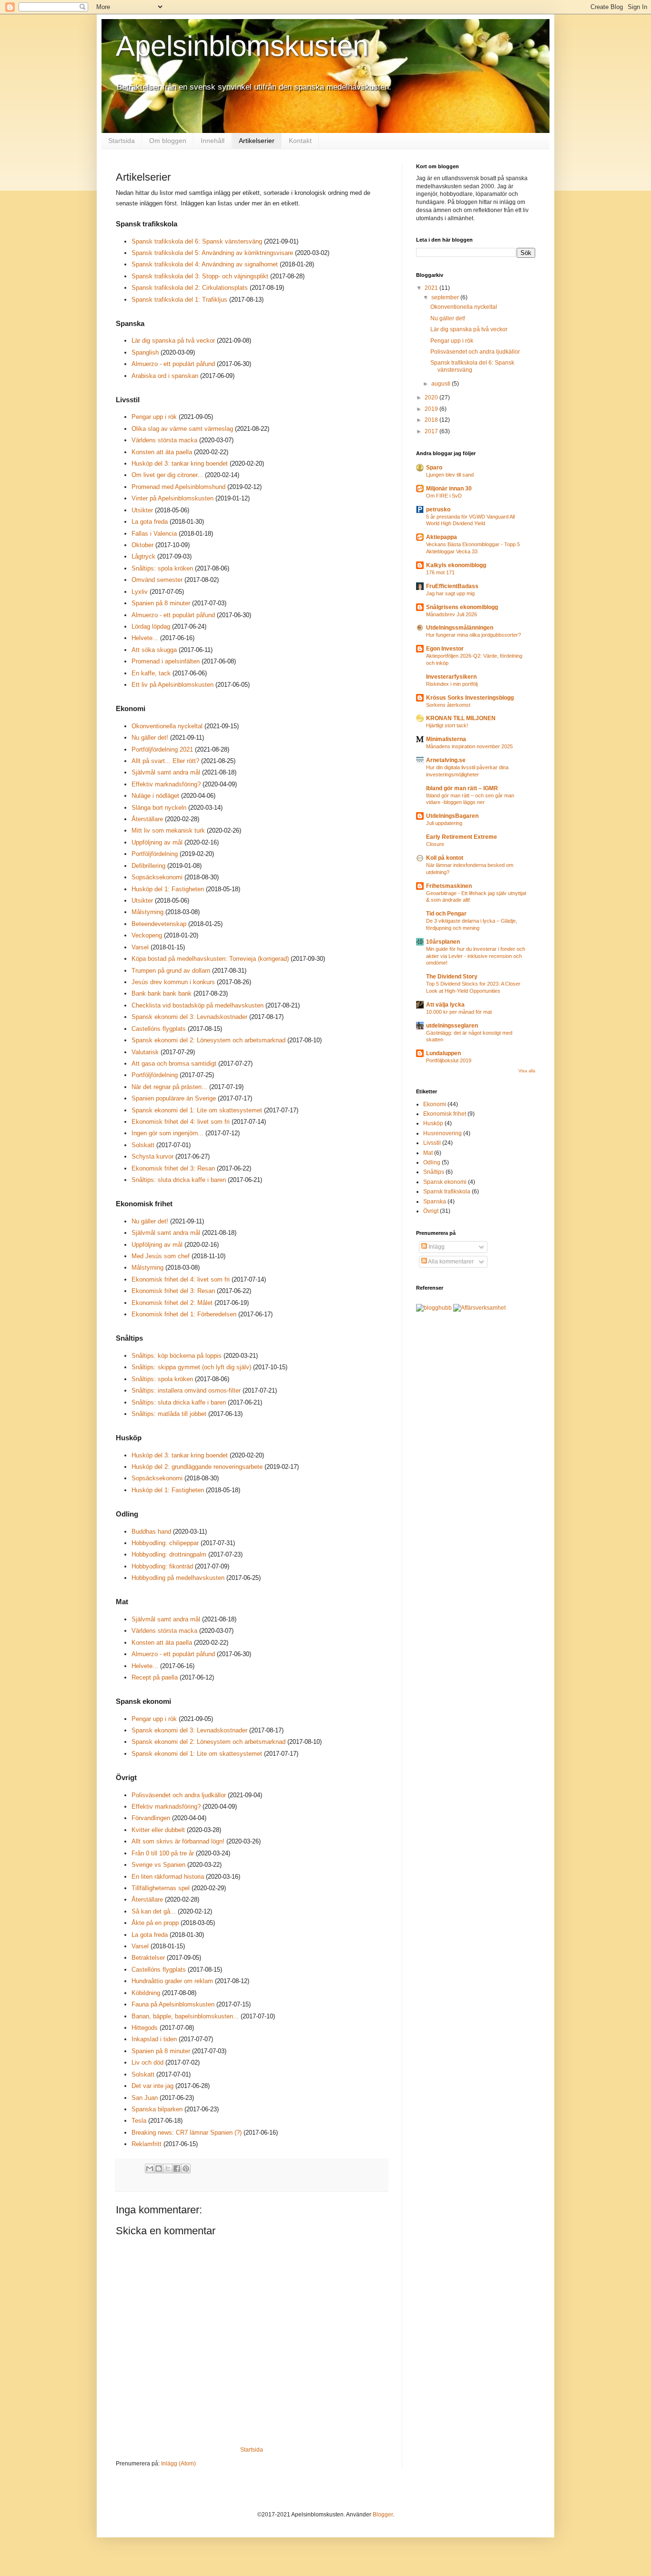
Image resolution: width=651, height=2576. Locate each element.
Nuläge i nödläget (155, 796)
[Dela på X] (168, 2169)
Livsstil (432, 1143)
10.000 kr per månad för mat (459, 1012)
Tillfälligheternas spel (161, 1888)
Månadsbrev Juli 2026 (452, 614)
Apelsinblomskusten (242, 46)
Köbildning (146, 1993)
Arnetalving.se (446, 760)
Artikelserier (257, 141)
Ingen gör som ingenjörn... (168, 1133)
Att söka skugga (154, 650)
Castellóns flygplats (159, 1029)
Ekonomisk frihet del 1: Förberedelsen (184, 1314)
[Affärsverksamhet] (479, 1308)
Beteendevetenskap (159, 924)
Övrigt (431, 1211)
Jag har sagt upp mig (450, 593)
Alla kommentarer (450, 1262)
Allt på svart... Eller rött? (165, 761)
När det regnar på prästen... (169, 1087)
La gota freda (150, 522)
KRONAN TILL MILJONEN (461, 718)
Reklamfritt (147, 2144)
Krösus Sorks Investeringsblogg (470, 698)
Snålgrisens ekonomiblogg (462, 607)
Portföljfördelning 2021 (162, 749)
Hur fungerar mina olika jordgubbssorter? (473, 635)
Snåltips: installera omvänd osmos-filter (186, 1390)
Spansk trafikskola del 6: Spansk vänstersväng (197, 241)
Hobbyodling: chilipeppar (165, 1543)
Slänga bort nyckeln (159, 808)
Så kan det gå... (154, 1911)
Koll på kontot (445, 858)
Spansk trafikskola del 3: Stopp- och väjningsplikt (200, 276)
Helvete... (145, 638)
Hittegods (145, 2028)
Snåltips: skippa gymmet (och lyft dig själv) (191, 1367)
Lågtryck (143, 556)
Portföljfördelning (155, 854)
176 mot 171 (440, 572)
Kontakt (300, 141)
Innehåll (213, 141)
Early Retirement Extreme (462, 837)
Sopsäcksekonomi (157, 877)
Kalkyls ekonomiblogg (456, 565)
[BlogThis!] (159, 2169)
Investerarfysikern (451, 677)
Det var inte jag (153, 2086)
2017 (432, 431)
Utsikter (142, 510)
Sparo (434, 468)
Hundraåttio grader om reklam (172, 1981)
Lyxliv (140, 592)
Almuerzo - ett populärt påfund (173, 364)
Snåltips (434, 1172)
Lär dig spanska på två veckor (173, 341)
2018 (432, 420)
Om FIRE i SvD (444, 496)
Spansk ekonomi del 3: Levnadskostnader (189, 1017)
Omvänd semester (157, 580)
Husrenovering (442, 1133)
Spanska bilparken (158, 2109)
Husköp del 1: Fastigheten (168, 889)
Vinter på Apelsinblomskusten (173, 498)
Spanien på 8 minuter (161, 603)
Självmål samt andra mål (166, 772)
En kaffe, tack (151, 673)
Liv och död (147, 2062)
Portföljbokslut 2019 (449, 1060)
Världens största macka (164, 440)
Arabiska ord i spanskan (165, 376)
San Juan (145, 2098)
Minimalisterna (446, 739)
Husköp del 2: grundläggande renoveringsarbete (197, 1467)
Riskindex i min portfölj (452, 684)
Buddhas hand (151, 1532)
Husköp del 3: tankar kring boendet (180, 463)
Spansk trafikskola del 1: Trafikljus (179, 300)
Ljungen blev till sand (450, 475)
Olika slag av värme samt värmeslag (182, 429)
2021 (432, 288)
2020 (432, 397)
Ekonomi (435, 1104)
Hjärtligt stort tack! (447, 725)
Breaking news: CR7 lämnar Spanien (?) (187, 2133)
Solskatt (143, 1145)
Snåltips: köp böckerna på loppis (177, 1356)
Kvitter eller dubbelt (158, 1830)
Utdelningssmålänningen (460, 628)
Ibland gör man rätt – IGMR (462, 788)
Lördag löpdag (151, 626)
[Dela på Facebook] (177, 2169)
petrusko (438, 509)
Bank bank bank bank (162, 993)
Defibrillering (148, 866)
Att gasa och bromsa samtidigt (174, 1064)
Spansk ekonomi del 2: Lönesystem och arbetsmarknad (209, 1040)
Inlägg (436, 1247)
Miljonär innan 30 (449, 489)
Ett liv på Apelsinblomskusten (173, 685)
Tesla (139, 2121)
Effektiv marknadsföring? (166, 784)
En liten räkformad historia (168, 1877)
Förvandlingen (151, 1818)
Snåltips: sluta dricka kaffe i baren (179, 1180)
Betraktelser (148, 1958)
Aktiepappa (442, 537)
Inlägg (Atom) (178, 2464)
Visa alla (527, 1071)
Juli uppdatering (444, 823)
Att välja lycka (445, 1005)
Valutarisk (145, 1052)
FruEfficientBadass (452, 586)
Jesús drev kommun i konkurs (173, 982)
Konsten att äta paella (162, 452)
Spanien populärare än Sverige (174, 1098)
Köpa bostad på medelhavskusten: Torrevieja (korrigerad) (210, 959)
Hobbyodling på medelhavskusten (178, 1578)
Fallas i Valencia (154, 534)
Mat (428, 1153)
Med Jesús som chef (161, 1256)
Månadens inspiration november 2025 (469, 746)
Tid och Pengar (446, 914)
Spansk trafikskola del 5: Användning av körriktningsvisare (212, 253)
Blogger (383, 2515)
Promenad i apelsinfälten (166, 661)
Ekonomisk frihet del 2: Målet (172, 1303)
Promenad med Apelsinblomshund (178, 487)
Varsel (140, 947)
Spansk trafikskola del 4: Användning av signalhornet (205, 264)
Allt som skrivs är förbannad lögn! (178, 1841)
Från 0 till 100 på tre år (163, 1853)
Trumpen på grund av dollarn (171, 971)
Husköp (433, 1123)
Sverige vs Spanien (158, 1865)
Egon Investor (445, 649)
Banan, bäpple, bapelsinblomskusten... (185, 2016)
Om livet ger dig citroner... (167, 475)
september (446, 297)
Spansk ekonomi (445, 1182)
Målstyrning (147, 912)
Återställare (147, 819)
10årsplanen (443, 942)
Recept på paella (155, 1677)
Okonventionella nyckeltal (167, 726)
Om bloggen (168, 141)
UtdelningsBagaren (452, 816)
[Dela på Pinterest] (186, 2169)
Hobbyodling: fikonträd (162, 1566)
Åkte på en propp (155, 1923)
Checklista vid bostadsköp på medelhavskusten (198, 1005)
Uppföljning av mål (157, 842)
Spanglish (145, 352)
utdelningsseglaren (452, 1026)
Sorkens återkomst (448, 705)
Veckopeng (147, 935)
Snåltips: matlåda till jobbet (169, 1414)
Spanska (435, 1201)
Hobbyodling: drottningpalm (169, 1554)
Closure (435, 844)
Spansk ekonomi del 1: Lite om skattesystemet (197, 1110)
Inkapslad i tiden (154, 2039)
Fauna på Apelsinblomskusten (173, 2004)
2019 (432, 409)
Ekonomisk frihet (445, 1114)
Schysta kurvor (153, 1156)
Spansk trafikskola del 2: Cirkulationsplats (190, 288)
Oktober (142, 545)
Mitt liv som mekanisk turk (168, 830)
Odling (432, 1162)
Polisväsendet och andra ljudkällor (179, 1795)
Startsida (122, 141)
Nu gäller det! (150, 738)
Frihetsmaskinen (449, 886)
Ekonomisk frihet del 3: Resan (173, 1168)
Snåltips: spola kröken (162, 568)
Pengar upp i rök (154, 417)
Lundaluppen (443, 1053)
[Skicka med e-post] (150, 2169)
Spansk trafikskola (447, 1191)
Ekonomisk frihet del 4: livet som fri (181, 1122)
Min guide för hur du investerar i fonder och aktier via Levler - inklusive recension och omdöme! (476, 956)
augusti (442, 384)
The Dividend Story (452, 977)
